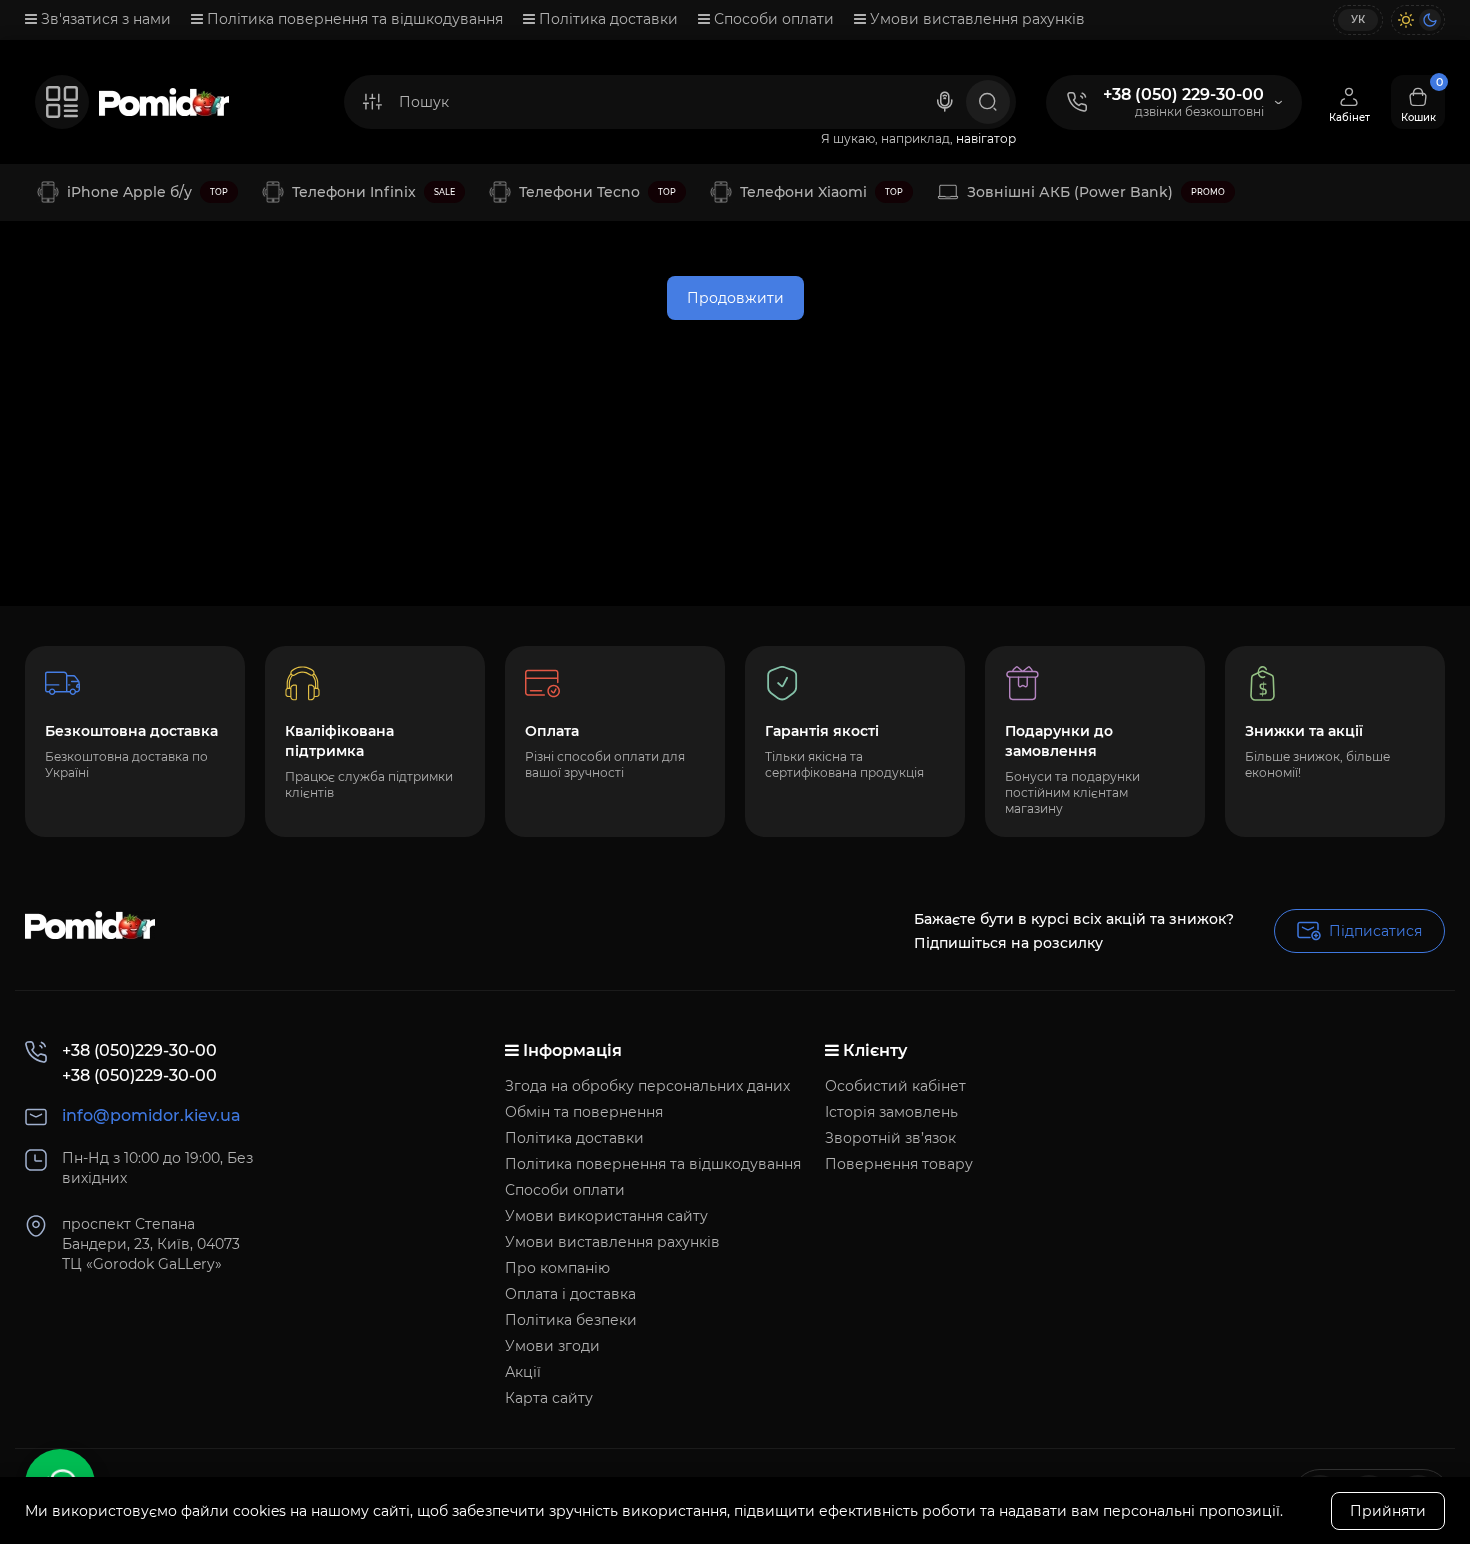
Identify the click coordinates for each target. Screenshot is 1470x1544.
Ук (1358, 19)
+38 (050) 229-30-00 (1183, 94)
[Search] (945, 102)
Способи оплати (772, 19)
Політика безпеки (571, 1320)
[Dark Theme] (1430, 20)
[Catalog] (62, 102)
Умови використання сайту (606, 1216)
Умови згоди (552, 1346)
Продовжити (735, 298)
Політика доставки (606, 19)
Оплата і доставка (570, 1294)
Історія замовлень (891, 1112)
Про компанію (557, 1268)
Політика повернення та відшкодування (353, 19)
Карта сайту (549, 1398)
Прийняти (1388, 1511)
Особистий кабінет (895, 1086)
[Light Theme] (1406, 20)
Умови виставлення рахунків (975, 19)
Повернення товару (899, 1164)
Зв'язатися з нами (104, 19)
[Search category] (372, 102)
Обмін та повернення (584, 1112)
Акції (523, 1372)
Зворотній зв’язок (890, 1138)
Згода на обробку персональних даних (647, 1086)
